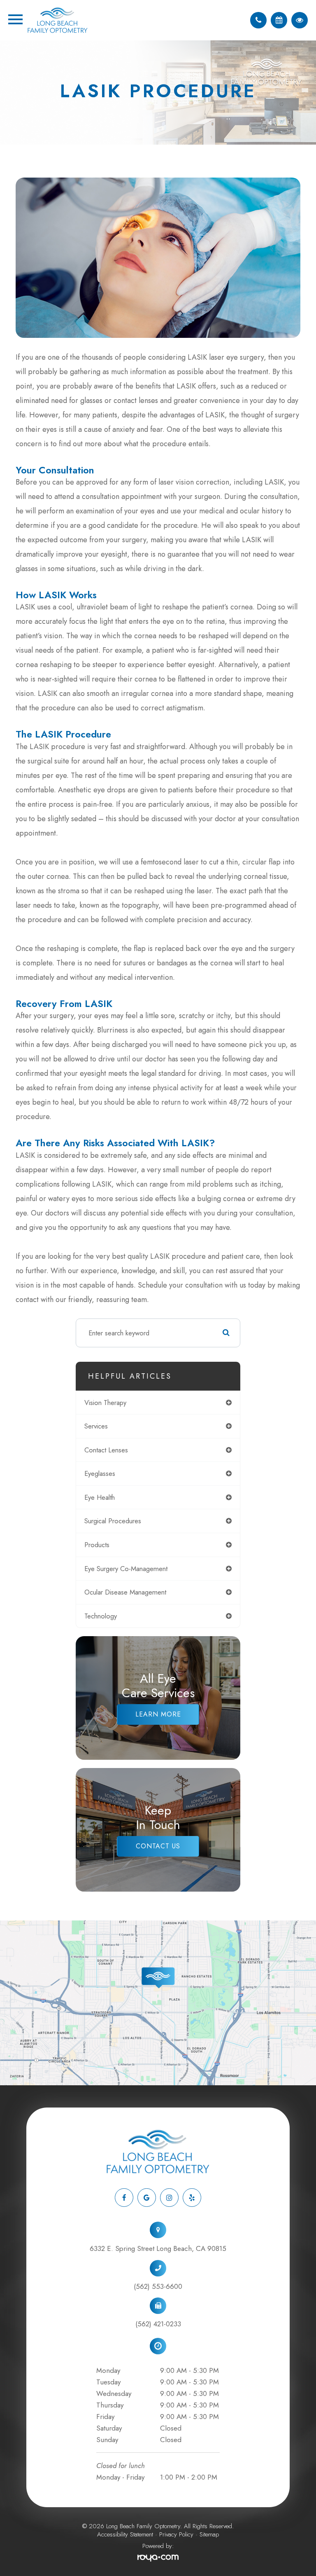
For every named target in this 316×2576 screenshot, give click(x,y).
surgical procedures (113, 1521)
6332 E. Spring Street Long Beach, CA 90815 (158, 2248)
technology (101, 1616)
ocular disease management (125, 1592)
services (96, 1426)
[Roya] (158, 2558)
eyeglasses (100, 1473)
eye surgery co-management (126, 1569)
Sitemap (209, 2534)
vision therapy (105, 1403)
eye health (100, 1497)
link (5, 1925)
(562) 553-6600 (158, 2286)
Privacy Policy (176, 2534)
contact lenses (106, 1450)
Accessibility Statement (125, 2534)
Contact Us (158, 1846)
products (97, 1545)
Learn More (158, 1714)
